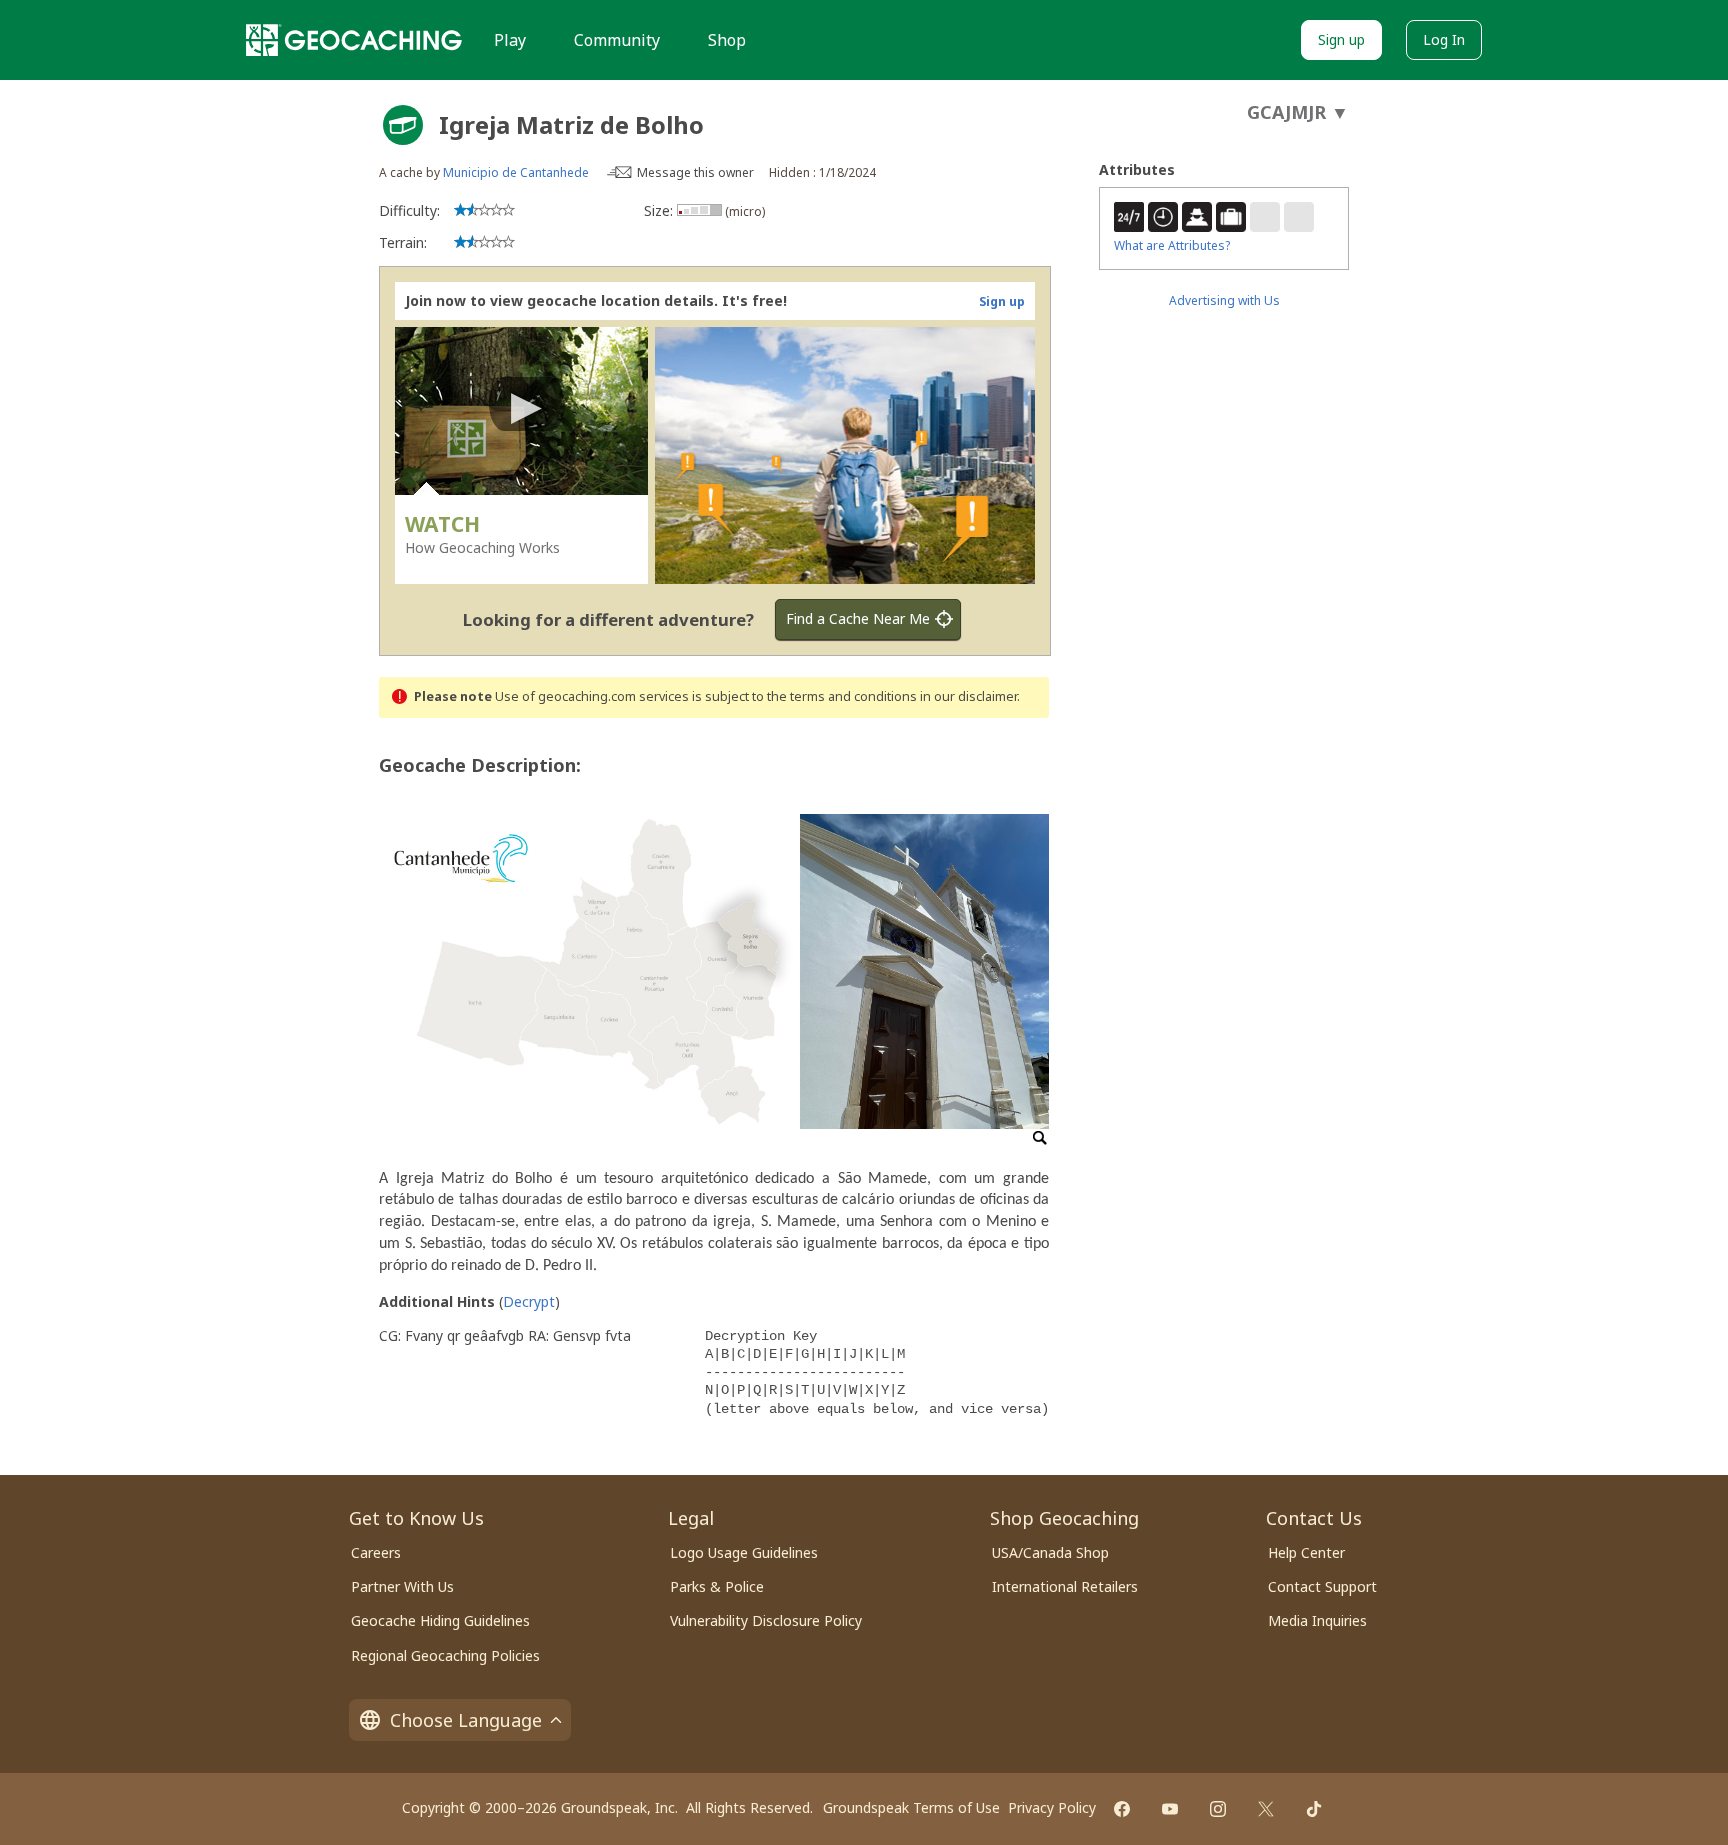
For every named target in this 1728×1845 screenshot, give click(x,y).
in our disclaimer (968, 696)
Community (617, 40)
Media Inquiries (1317, 1620)
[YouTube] (1170, 1809)
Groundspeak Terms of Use (911, 1807)
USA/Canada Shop (1050, 1552)
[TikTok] (1314, 1809)
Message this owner (695, 172)
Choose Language (466, 1720)
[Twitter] (1266, 1809)
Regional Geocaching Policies (445, 1655)
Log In (1444, 39)
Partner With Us (402, 1586)
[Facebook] (1122, 1809)
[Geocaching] (354, 40)
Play (510, 40)
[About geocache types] (403, 125)
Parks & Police (717, 1586)
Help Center (1306, 1552)
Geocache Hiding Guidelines (440, 1620)
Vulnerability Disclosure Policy (766, 1620)
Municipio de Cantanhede (516, 172)
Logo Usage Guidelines (744, 1552)
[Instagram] (1218, 1809)
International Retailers (1065, 1586)
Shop (727, 40)
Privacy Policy (1052, 1807)
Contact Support (1322, 1586)
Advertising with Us (1224, 300)
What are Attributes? (1172, 245)
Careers (376, 1552)
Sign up (1341, 39)
